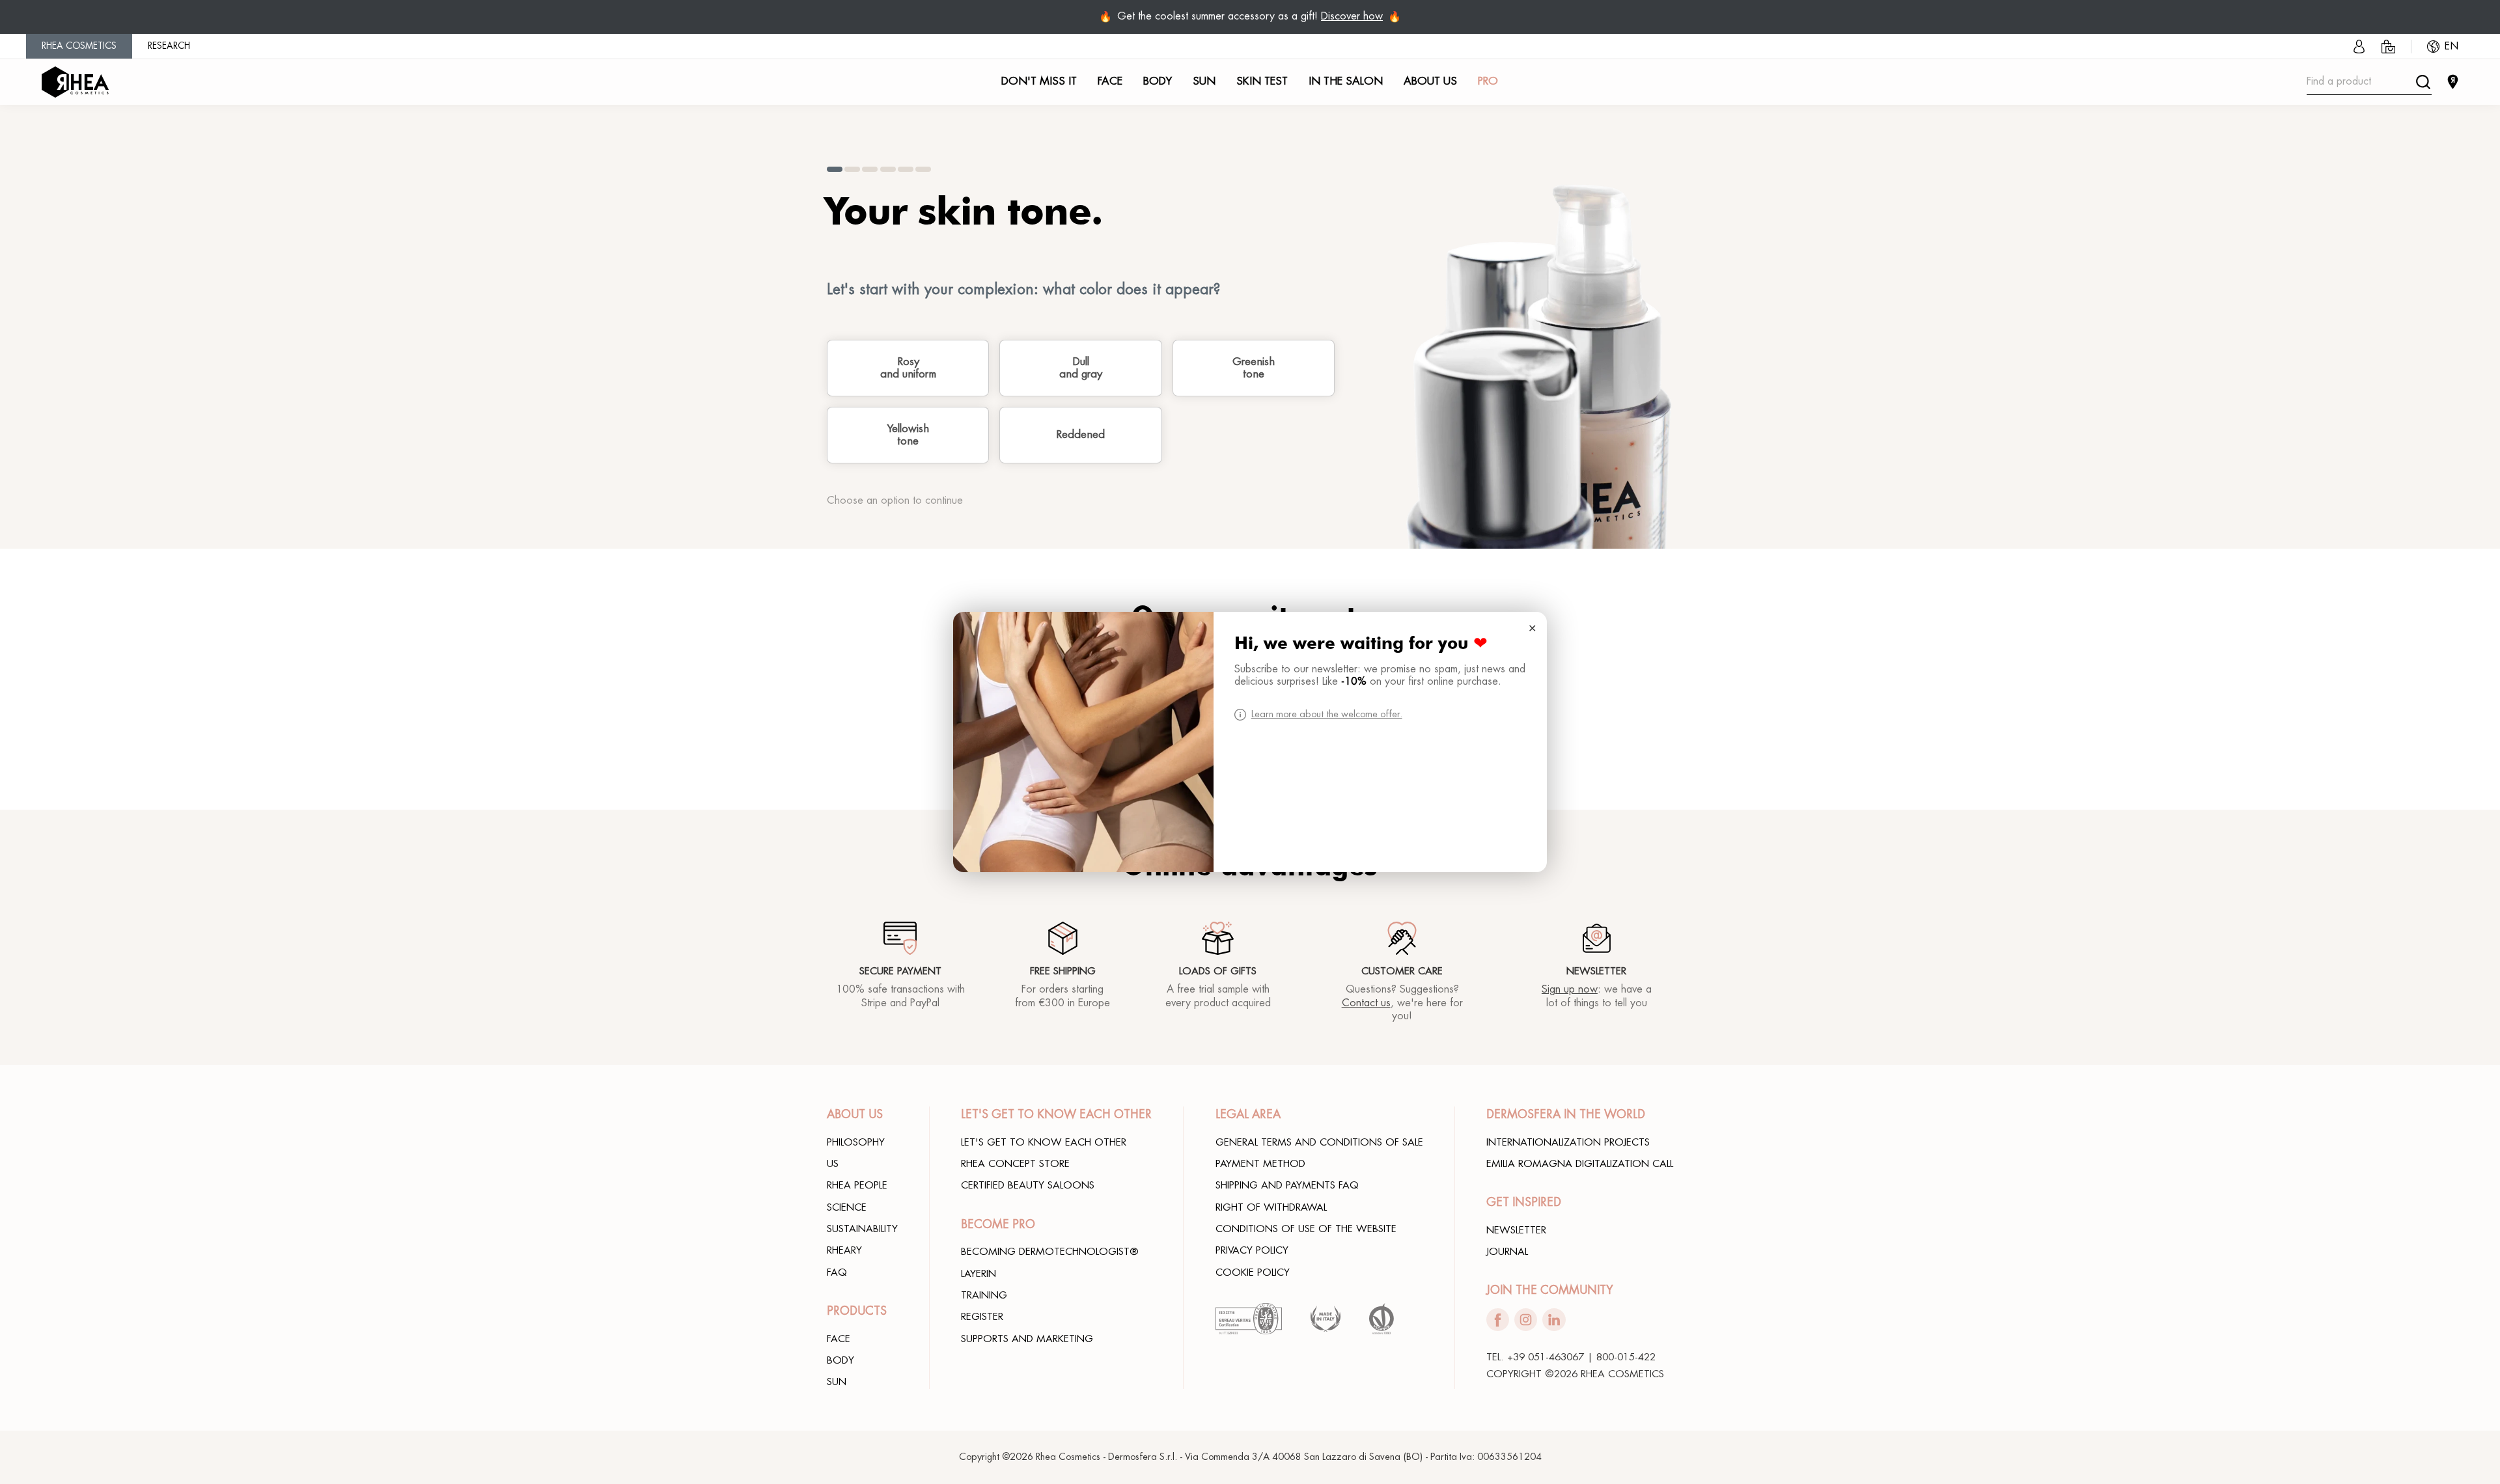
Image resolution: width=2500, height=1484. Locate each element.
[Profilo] (2359, 47)
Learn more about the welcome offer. (1327, 714)
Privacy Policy (1252, 1250)
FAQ (837, 1272)
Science (847, 1207)
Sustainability (862, 1229)
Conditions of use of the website (1306, 1229)
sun (837, 1382)
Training (984, 1295)
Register (982, 1317)
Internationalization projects (1568, 1142)
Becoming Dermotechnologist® (1050, 1252)
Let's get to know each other (1044, 1142)
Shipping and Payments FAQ (1287, 1185)
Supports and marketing (1027, 1339)
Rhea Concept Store (1015, 1164)
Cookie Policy (1253, 1272)
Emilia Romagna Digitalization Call (1580, 1164)
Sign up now (1570, 989)
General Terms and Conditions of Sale (1319, 1142)
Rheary (844, 1250)
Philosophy (856, 1142)
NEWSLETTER (1516, 1230)
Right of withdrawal (1271, 1207)
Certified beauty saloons (1028, 1185)
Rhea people (857, 1185)
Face (839, 1339)
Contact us (1366, 1003)
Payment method (1260, 1164)
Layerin (979, 1274)
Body (840, 1360)
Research (169, 46)
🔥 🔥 (1250, 17)
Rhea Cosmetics (79, 46)
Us (833, 1164)
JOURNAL (1507, 1252)
